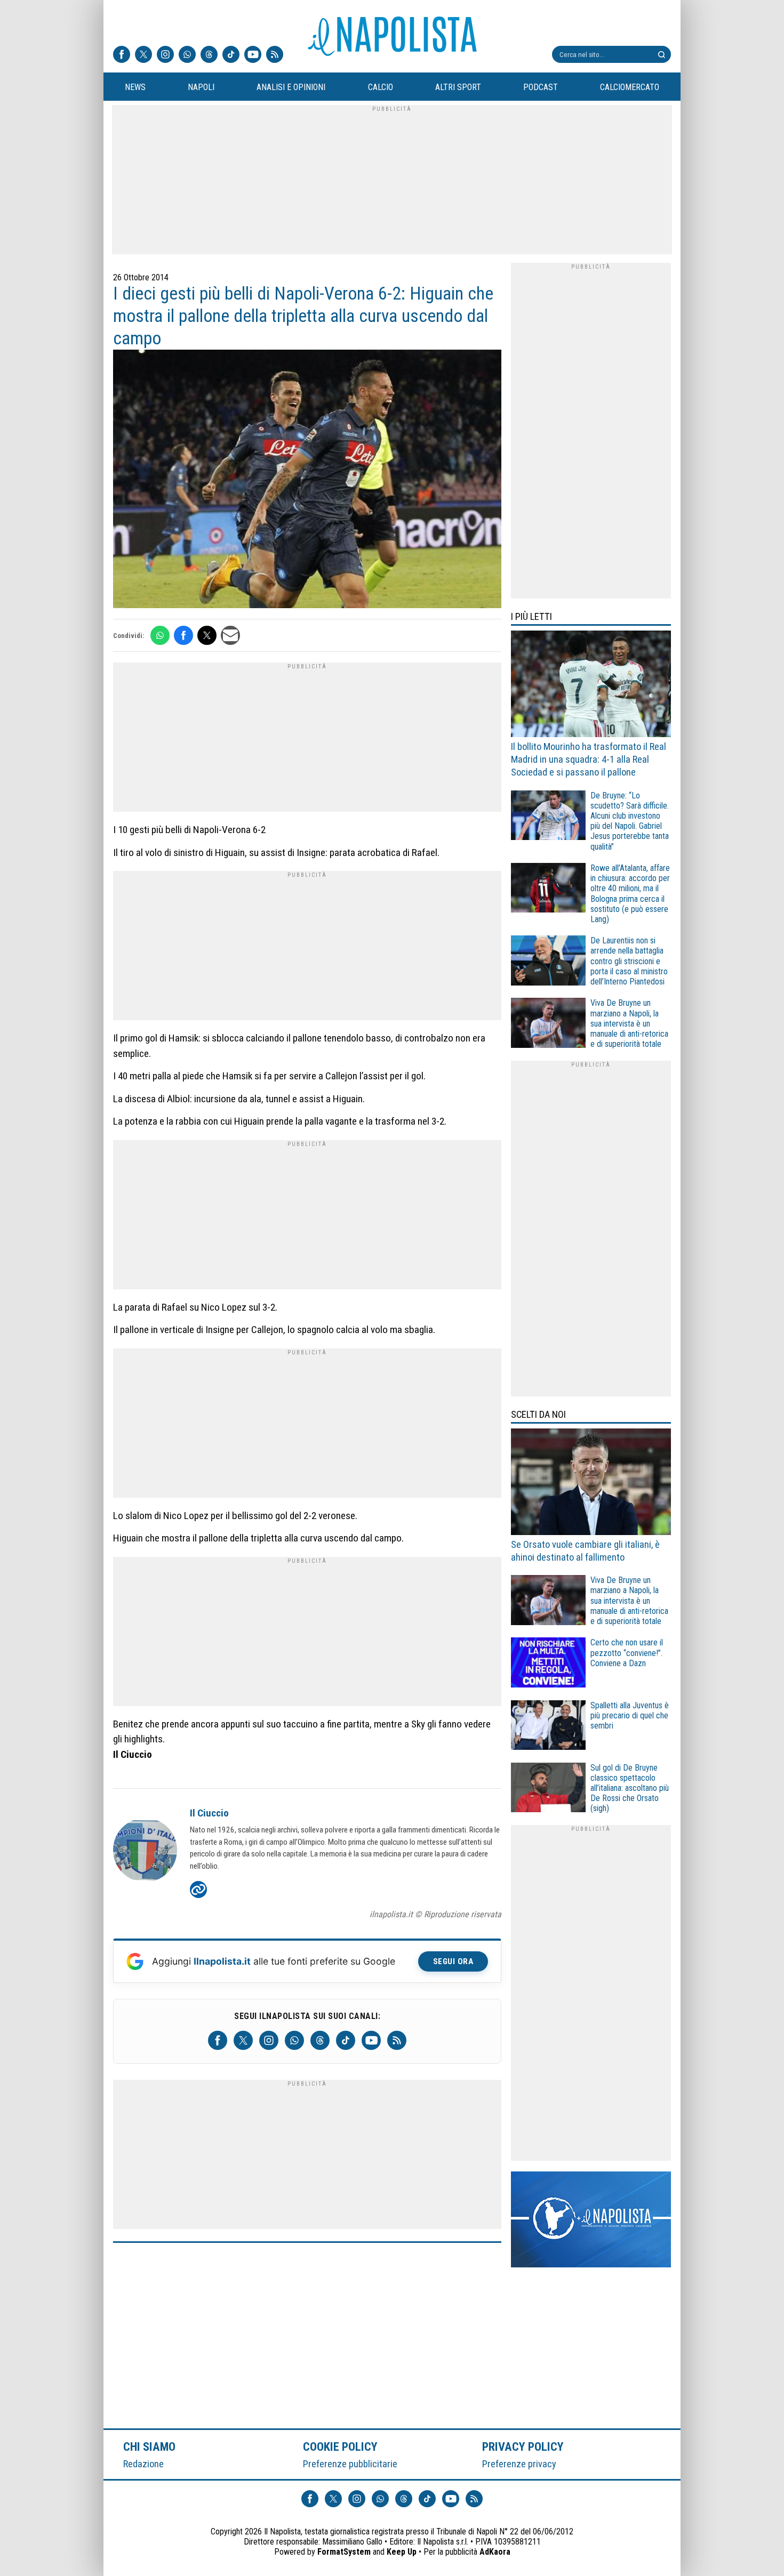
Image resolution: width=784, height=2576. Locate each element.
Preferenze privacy (519, 2464)
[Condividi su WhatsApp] (160, 635)
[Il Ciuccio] (145, 1852)
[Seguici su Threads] (209, 55)
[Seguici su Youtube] (253, 55)
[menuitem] (135, 87)
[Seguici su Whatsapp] (187, 55)
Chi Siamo (149, 2446)
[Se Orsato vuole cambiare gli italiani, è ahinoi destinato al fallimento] (591, 1483)
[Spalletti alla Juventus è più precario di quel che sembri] (548, 1727)
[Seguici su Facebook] (122, 55)
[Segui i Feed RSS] (275, 55)
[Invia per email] (230, 635)
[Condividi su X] (207, 635)
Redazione (143, 2464)
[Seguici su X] (143, 55)
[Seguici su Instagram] (165, 55)
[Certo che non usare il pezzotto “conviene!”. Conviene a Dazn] (548, 1664)
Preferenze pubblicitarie (350, 2464)
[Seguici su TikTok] (231, 55)
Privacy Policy (523, 2446)
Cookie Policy (341, 2446)
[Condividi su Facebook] (183, 635)
